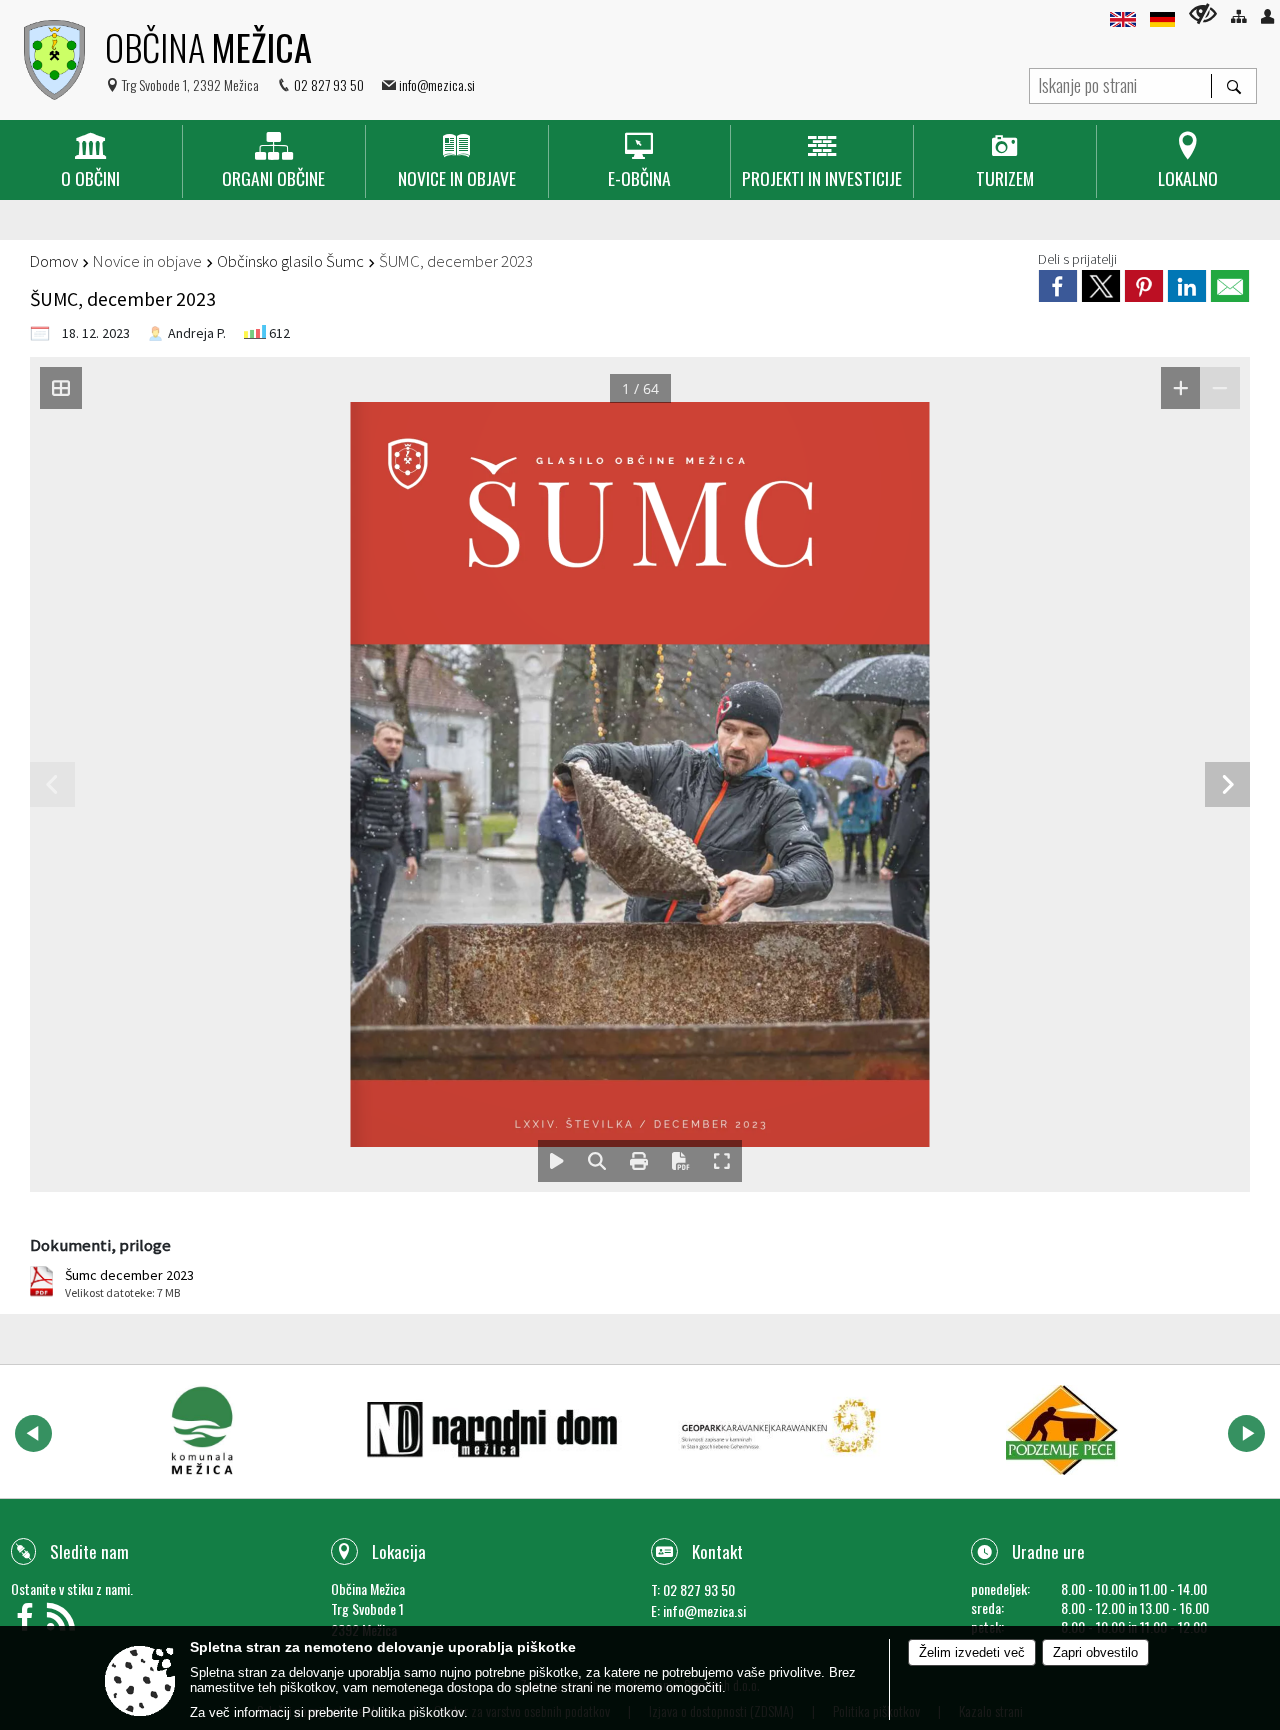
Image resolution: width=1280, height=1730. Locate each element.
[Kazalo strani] (1238, 16)
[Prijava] (1267, 16)
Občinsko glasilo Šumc (290, 261)
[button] (33, 1433)
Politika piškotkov (413, 1712)
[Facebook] (29, 1622)
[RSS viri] (63, 1622)
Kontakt (717, 1551)
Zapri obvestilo (1095, 1652)
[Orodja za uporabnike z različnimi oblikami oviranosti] (1203, 13)
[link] (1058, 286)
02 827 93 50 (329, 84)
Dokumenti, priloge (100, 1245)
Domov (54, 261)
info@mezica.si (437, 84)
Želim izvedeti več (972, 1652)
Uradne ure (1048, 1551)
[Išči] (1233, 86)
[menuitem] (91, 161)
